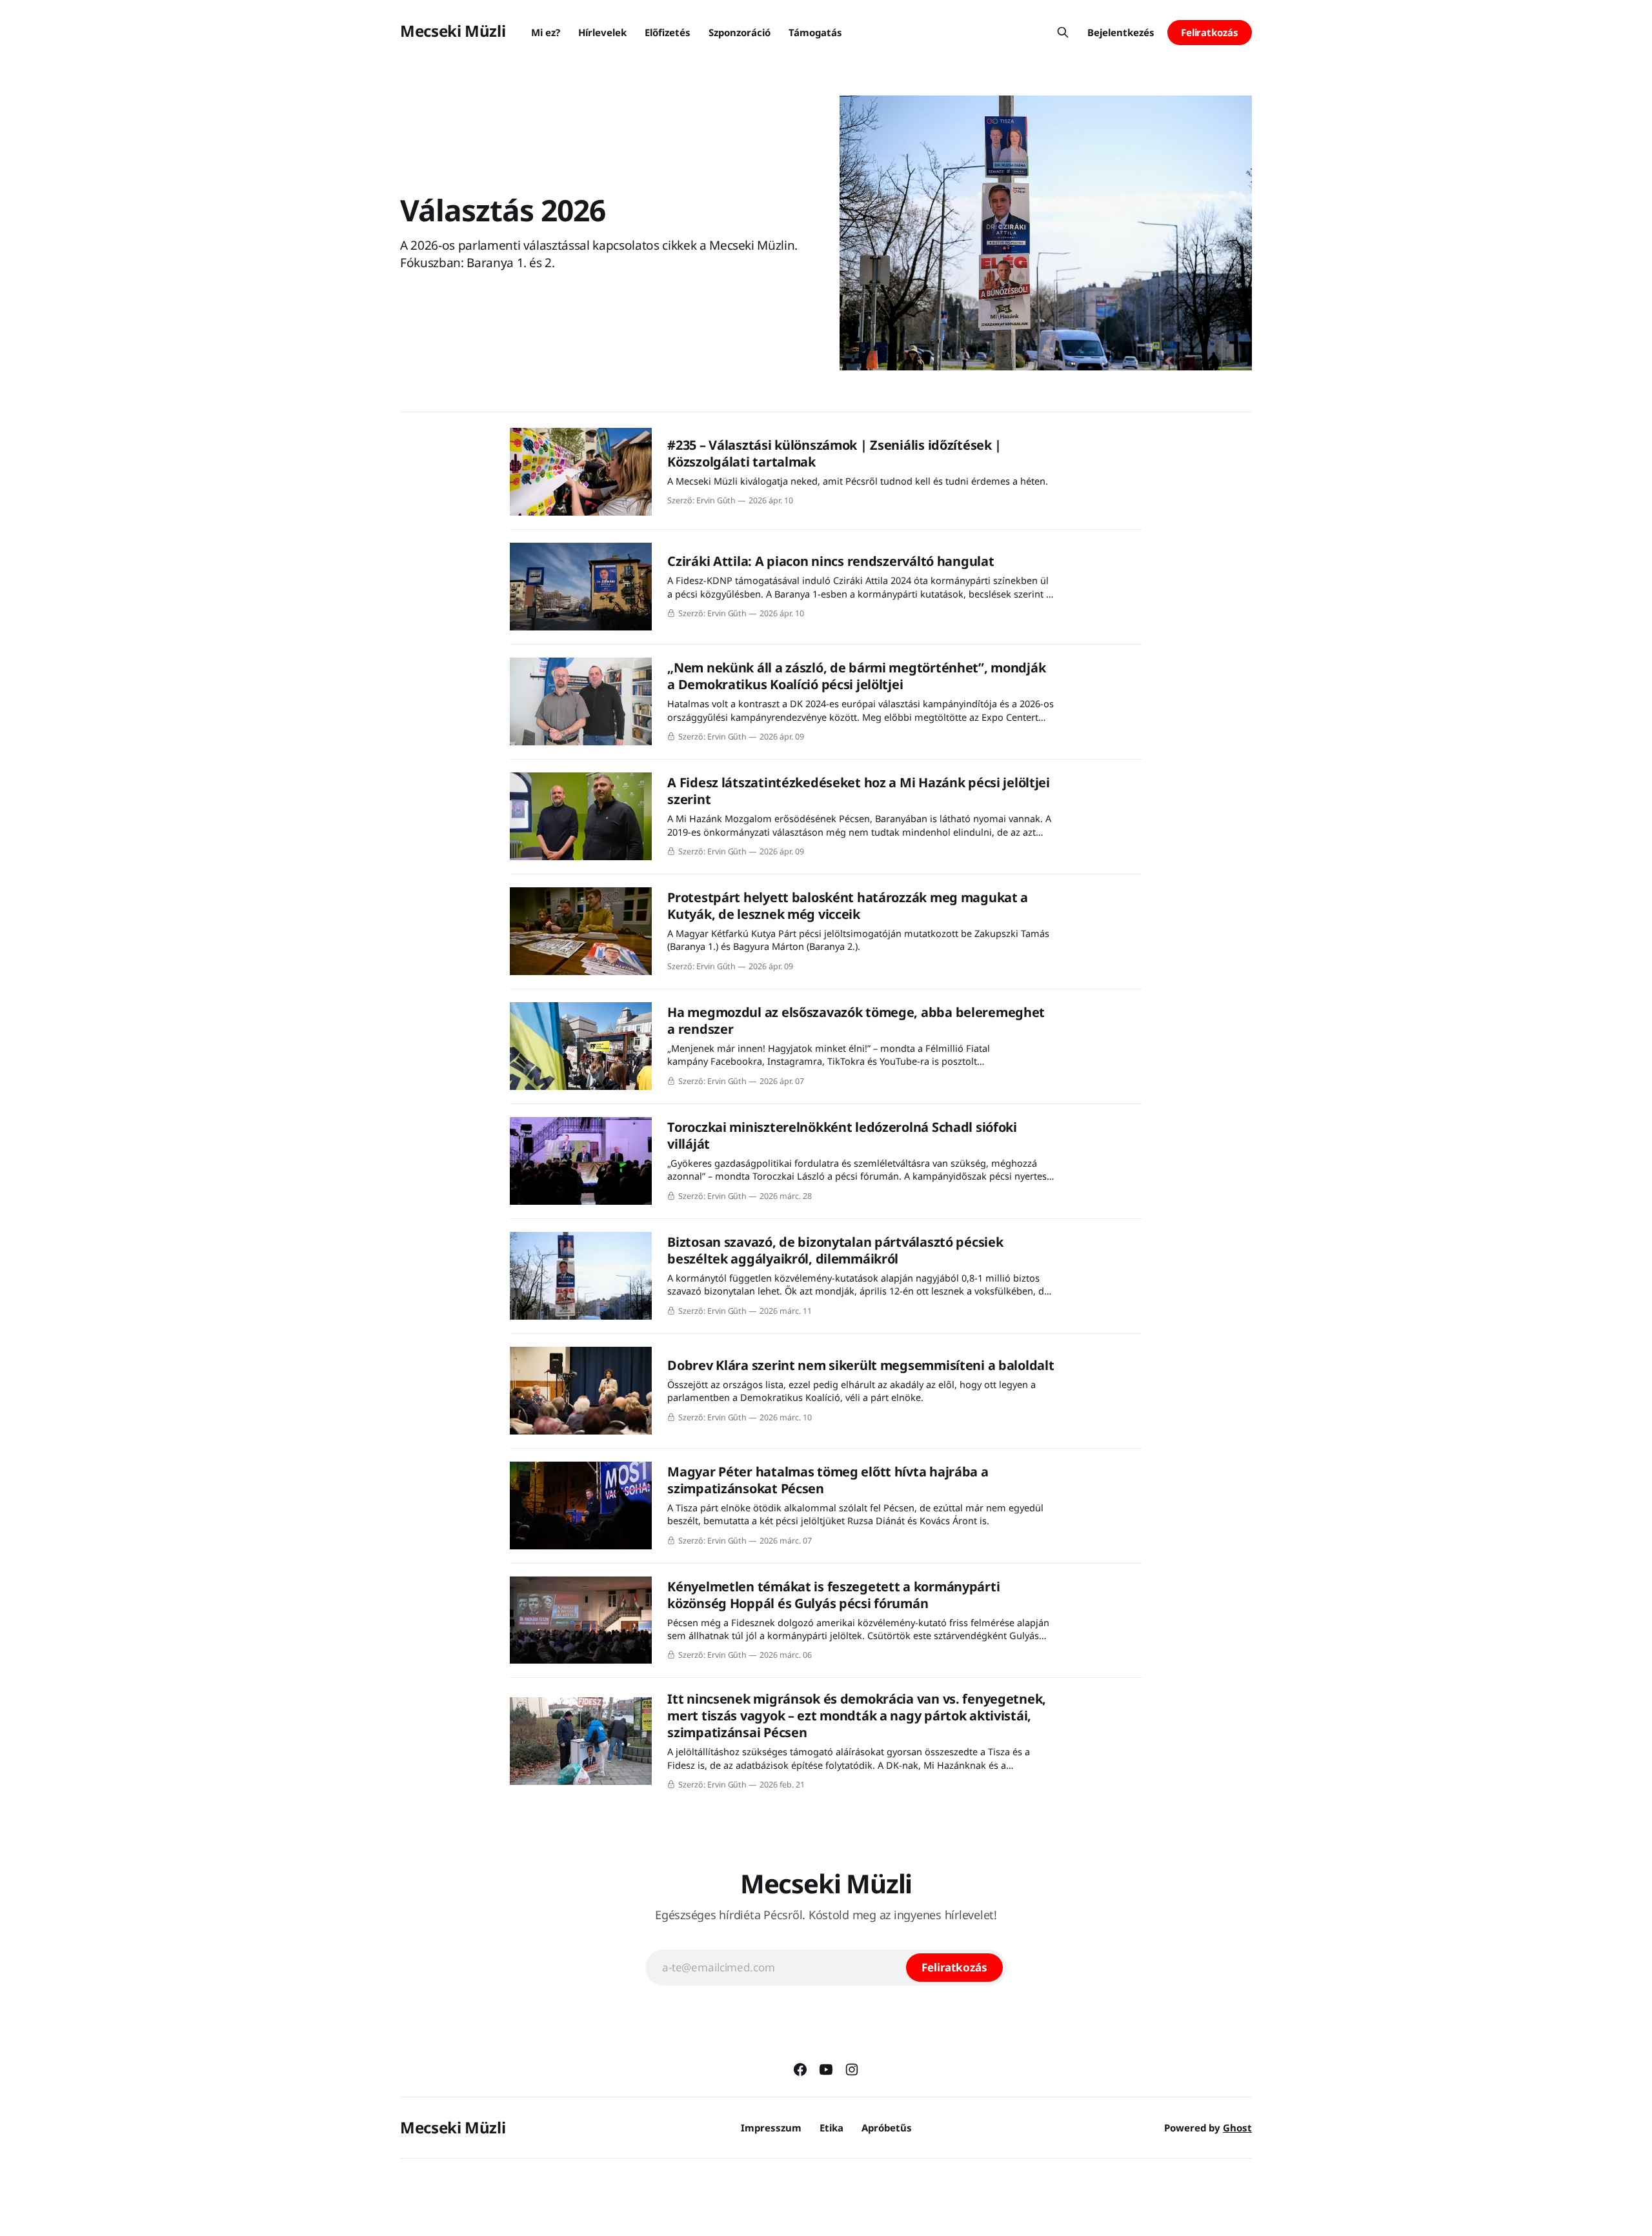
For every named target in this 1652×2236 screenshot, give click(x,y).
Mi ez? (546, 32)
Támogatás (815, 32)
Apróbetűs (887, 2128)
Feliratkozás (1210, 32)
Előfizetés (668, 32)
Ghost (1237, 2128)
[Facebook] (800, 2070)
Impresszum (771, 2128)
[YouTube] (826, 2070)
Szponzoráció (740, 32)
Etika (831, 2128)
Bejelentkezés (1121, 32)
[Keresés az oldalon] (1063, 32)
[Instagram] (852, 2070)
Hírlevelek (602, 32)
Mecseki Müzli (453, 31)
